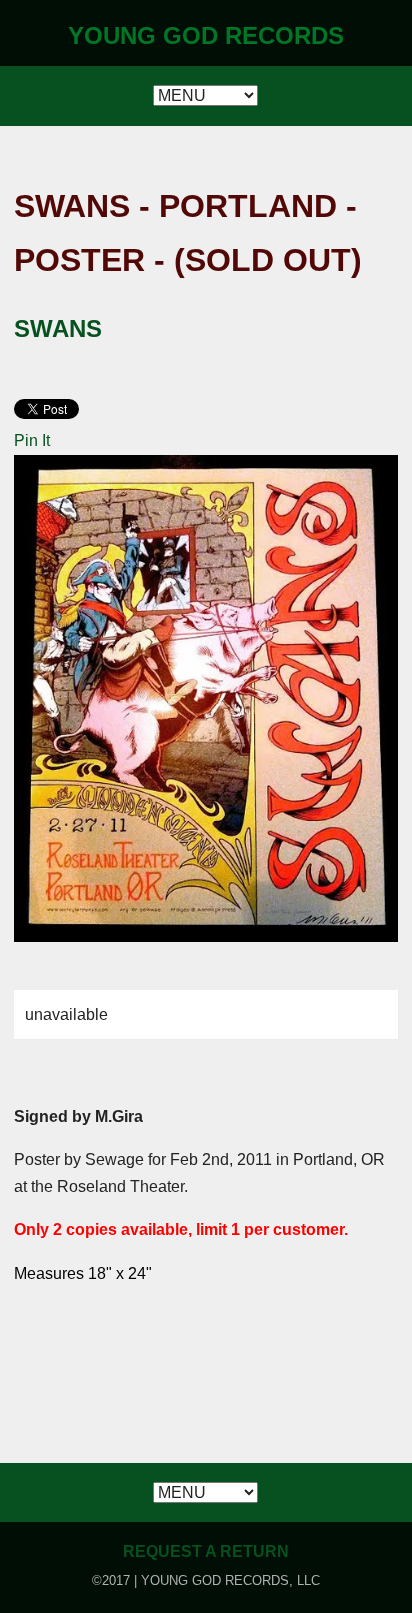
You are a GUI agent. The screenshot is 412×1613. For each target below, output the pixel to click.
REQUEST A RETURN (206, 1551)
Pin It (32, 440)
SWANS (58, 328)
